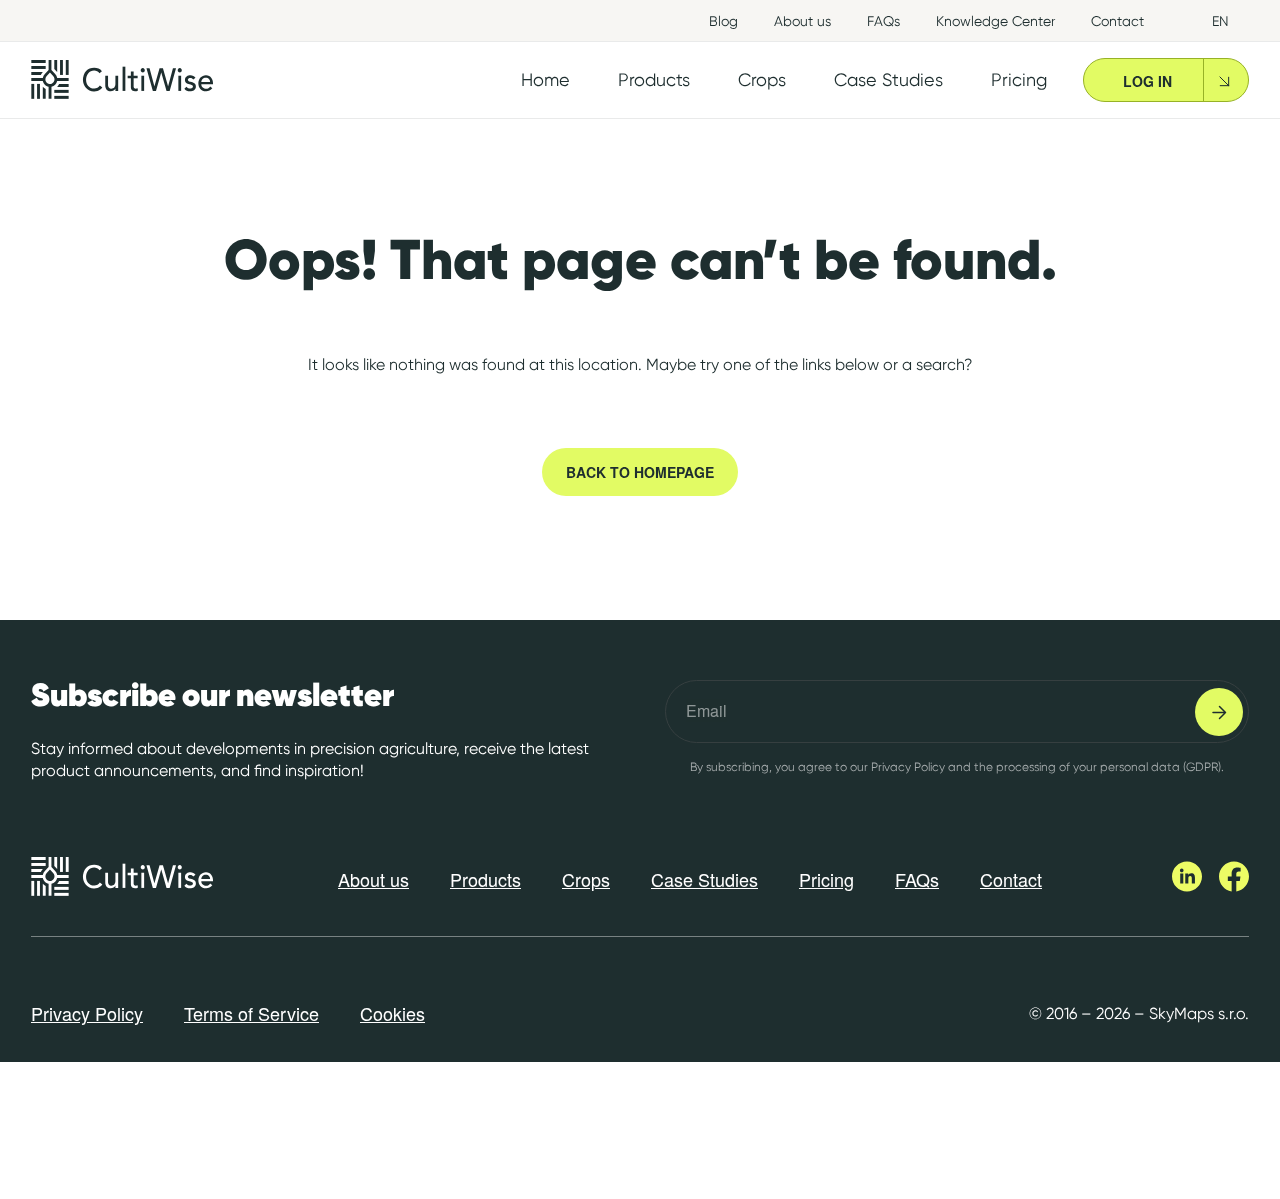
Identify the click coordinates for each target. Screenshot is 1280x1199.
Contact (1117, 21)
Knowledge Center (995, 21)
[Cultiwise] (122, 79)
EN (1220, 21)
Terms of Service (251, 1013)
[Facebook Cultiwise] (1234, 886)
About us (802, 21)
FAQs (883, 21)
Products (485, 879)
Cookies (392, 1013)
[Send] (1219, 712)
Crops (586, 879)
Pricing (826, 879)
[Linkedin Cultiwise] (1189, 886)
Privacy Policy (87, 1013)
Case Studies (704, 879)
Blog (723, 21)
